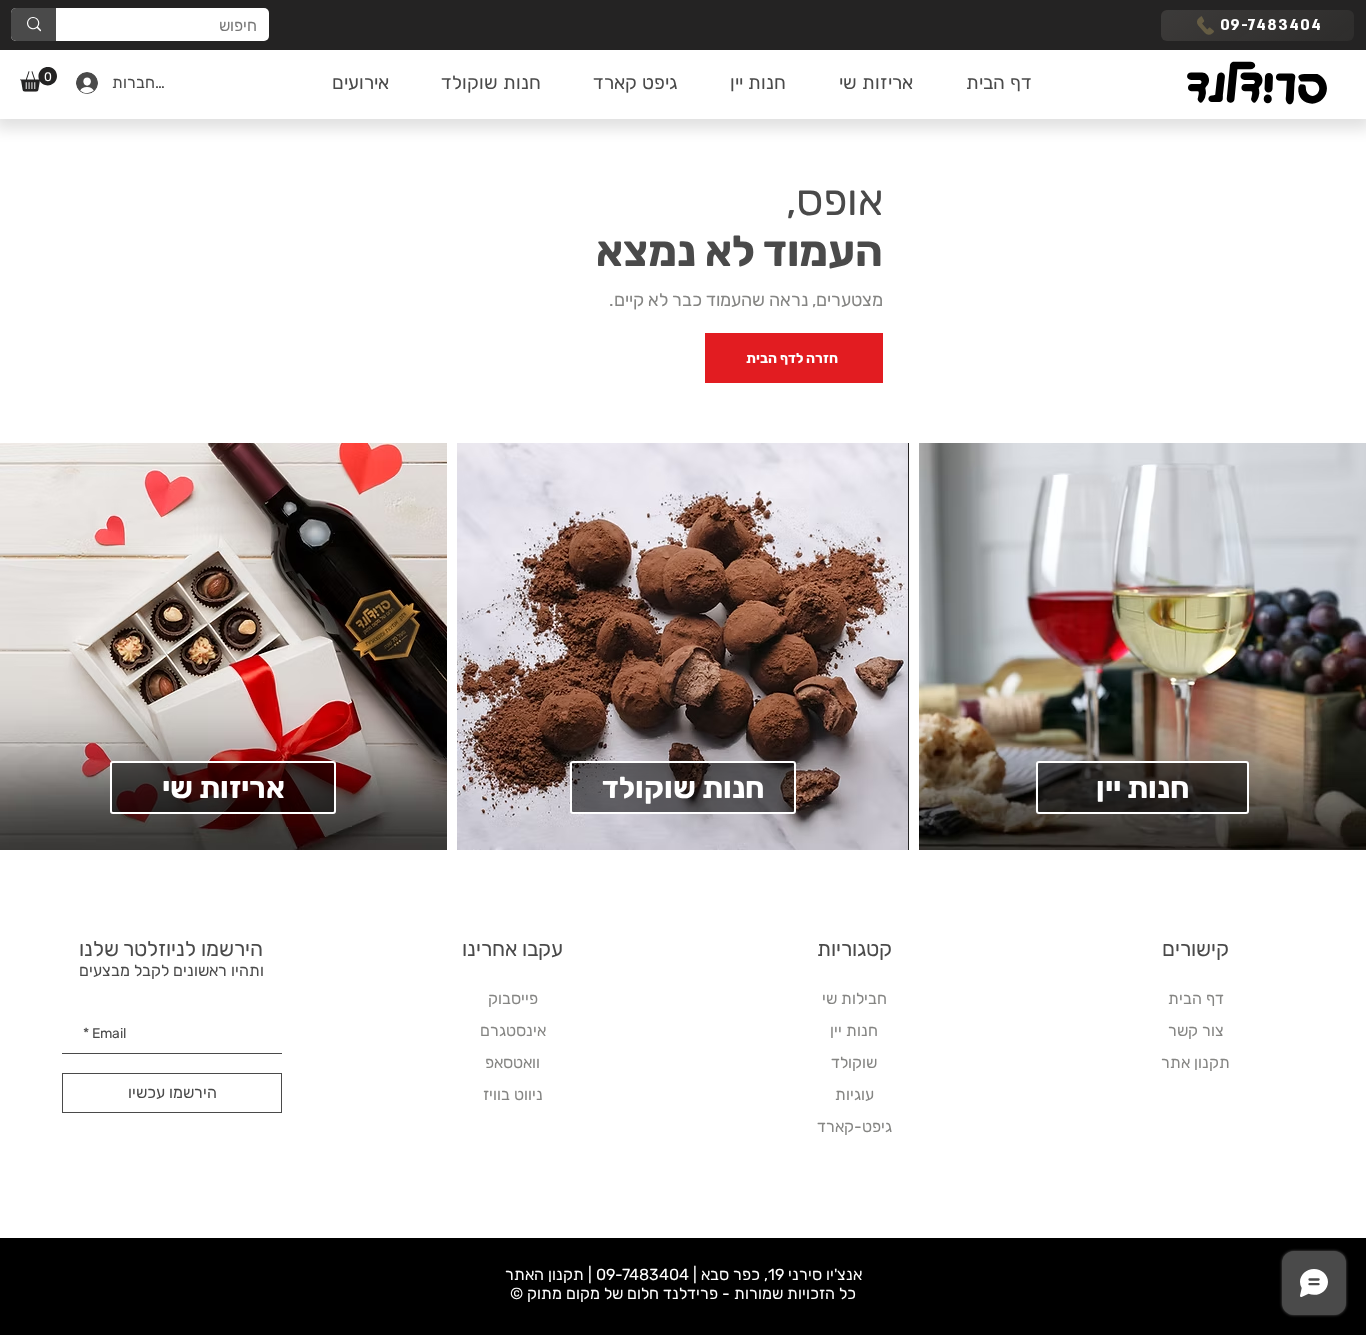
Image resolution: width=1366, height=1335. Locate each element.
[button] (38, 79)
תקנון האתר (544, 1274)
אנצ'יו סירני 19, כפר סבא (781, 1274)
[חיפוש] (33, 24)
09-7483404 (642, 1274)
